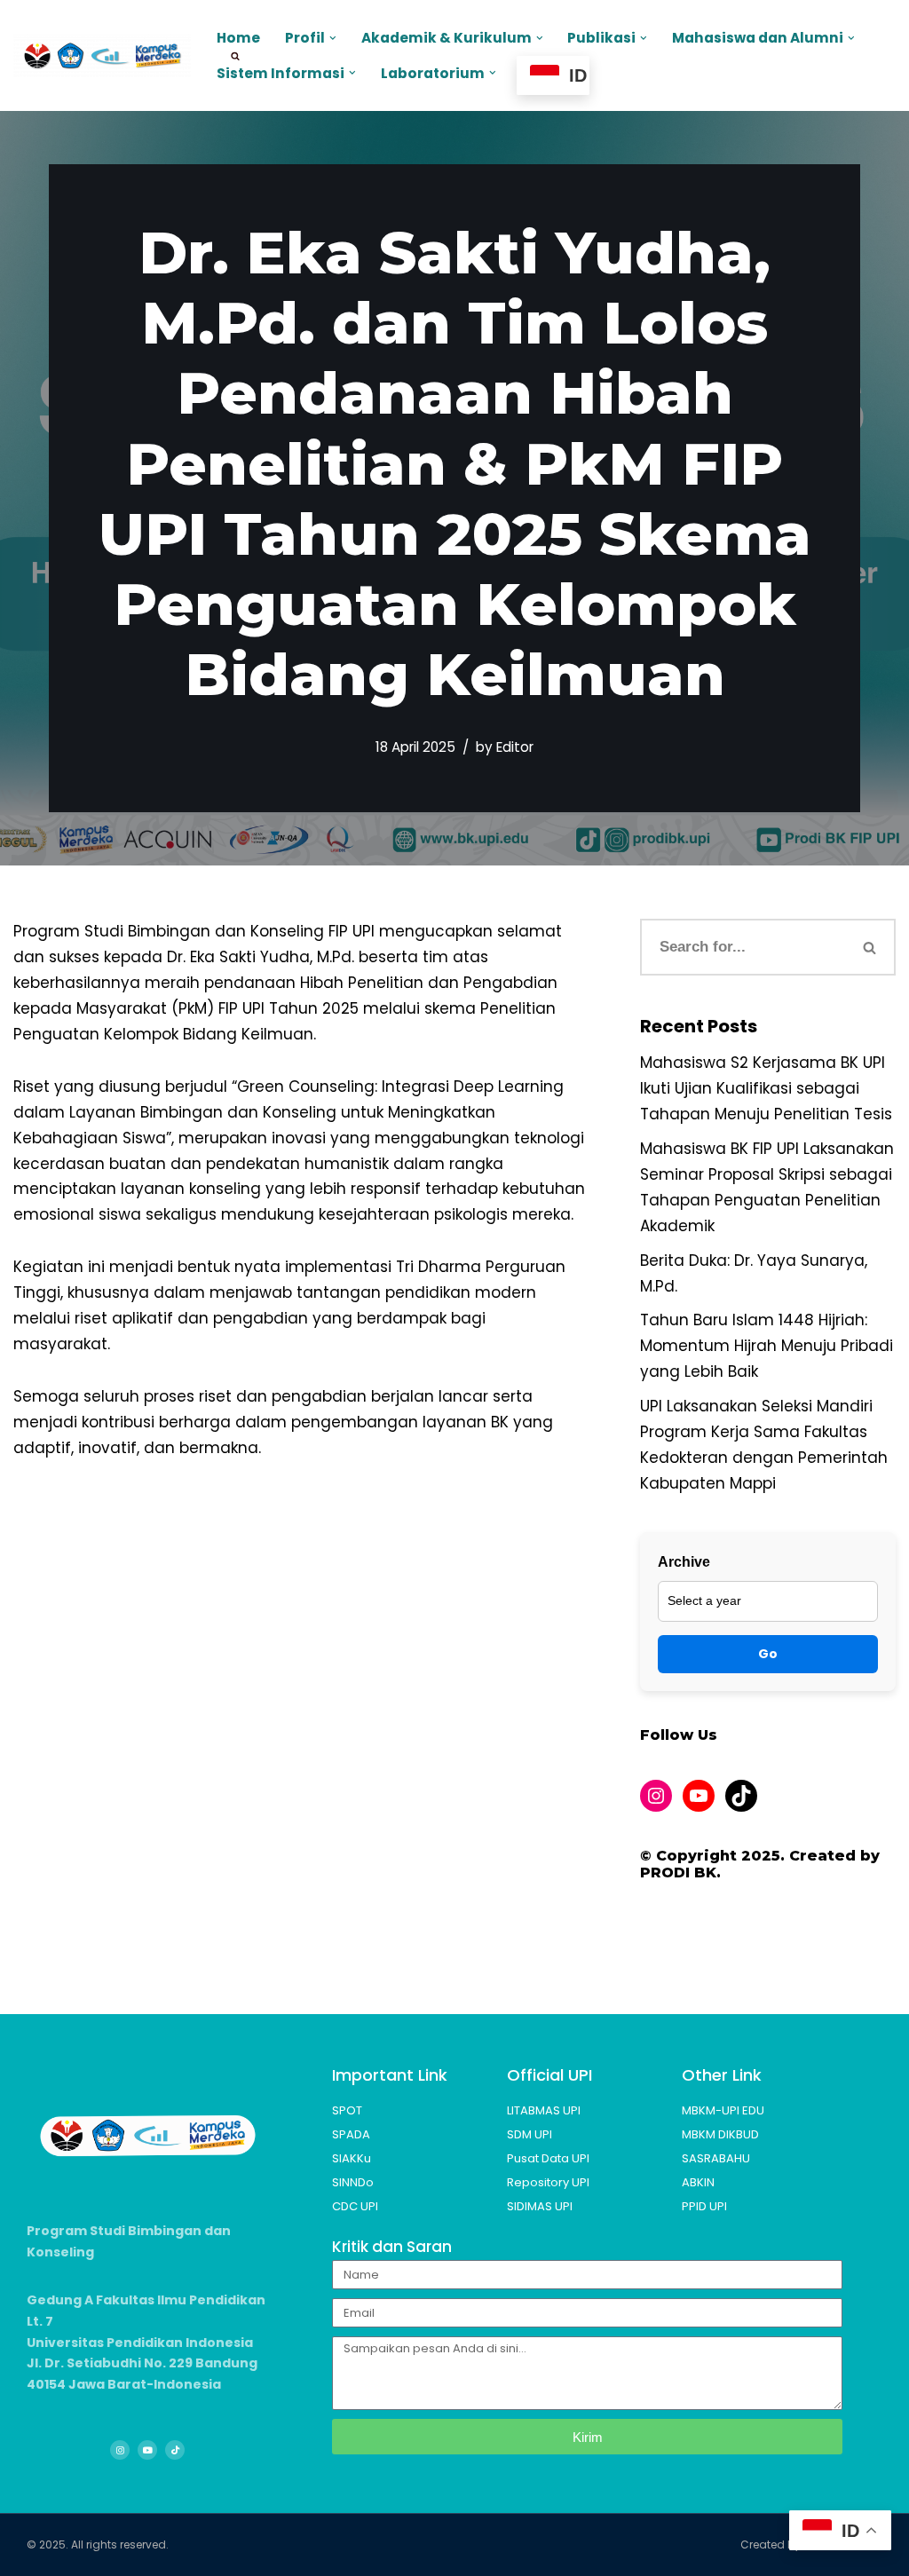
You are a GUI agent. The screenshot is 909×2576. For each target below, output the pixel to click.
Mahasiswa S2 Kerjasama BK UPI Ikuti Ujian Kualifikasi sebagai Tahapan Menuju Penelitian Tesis (766, 1088)
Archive (684, 1562)
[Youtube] (147, 2450)
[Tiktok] (175, 2450)
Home (238, 38)
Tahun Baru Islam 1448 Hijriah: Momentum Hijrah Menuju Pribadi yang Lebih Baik (767, 1346)
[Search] (871, 947)
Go (768, 1654)
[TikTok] (741, 1796)
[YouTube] (699, 1796)
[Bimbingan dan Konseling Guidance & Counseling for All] (102, 55)
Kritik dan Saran (392, 2247)
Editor (515, 747)
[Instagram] (656, 1796)
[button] (333, 38)
